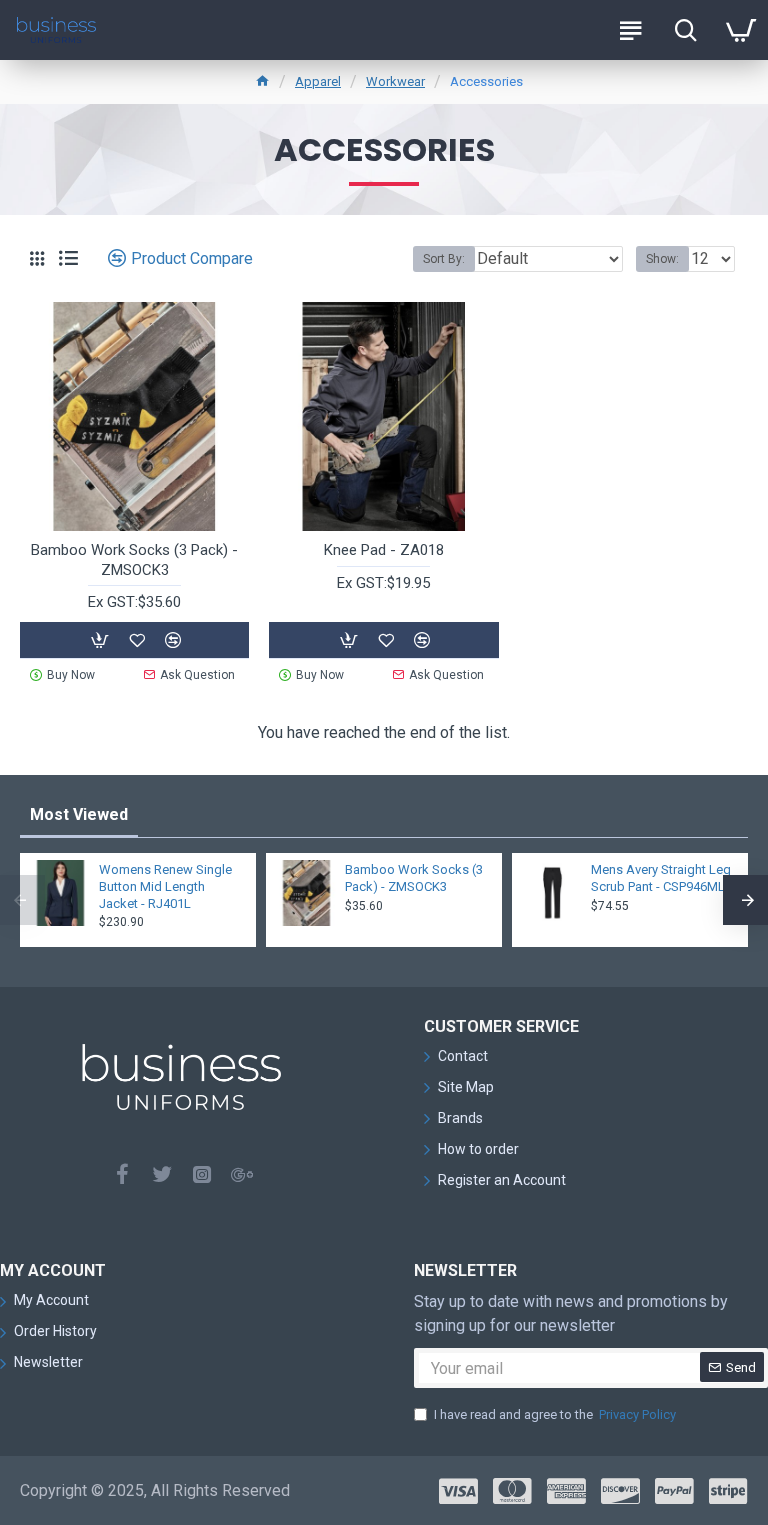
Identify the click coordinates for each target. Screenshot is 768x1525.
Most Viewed (79, 814)
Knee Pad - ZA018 (384, 550)
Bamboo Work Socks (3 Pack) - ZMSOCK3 (134, 560)
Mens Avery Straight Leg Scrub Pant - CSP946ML (661, 878)
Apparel (318, 81)
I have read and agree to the (555, 1414)
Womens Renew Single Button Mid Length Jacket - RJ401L (165, 886)
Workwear (395, 81)
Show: (662, 259)
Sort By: (444, 259)
